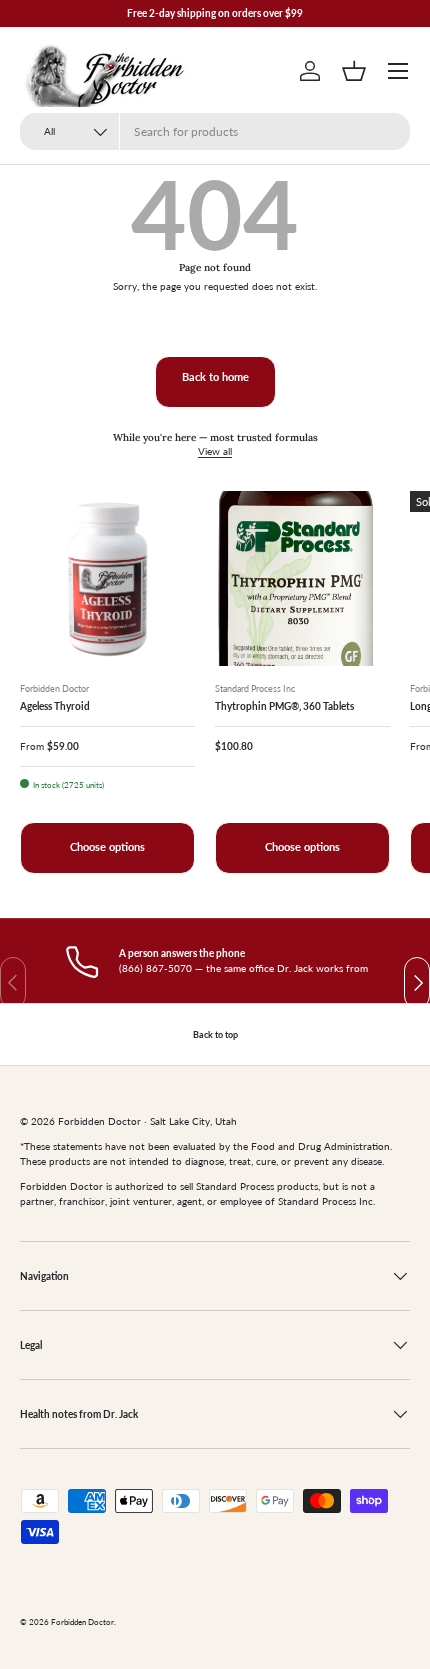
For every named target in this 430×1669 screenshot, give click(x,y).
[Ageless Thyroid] (107, 578)
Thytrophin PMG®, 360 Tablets (284, 706)
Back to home (215, 377)
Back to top (215, 1034)
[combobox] (215, 131)
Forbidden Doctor (82, 1622)
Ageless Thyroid (55, 706)
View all (215, 451)
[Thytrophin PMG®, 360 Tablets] (302, 578)
